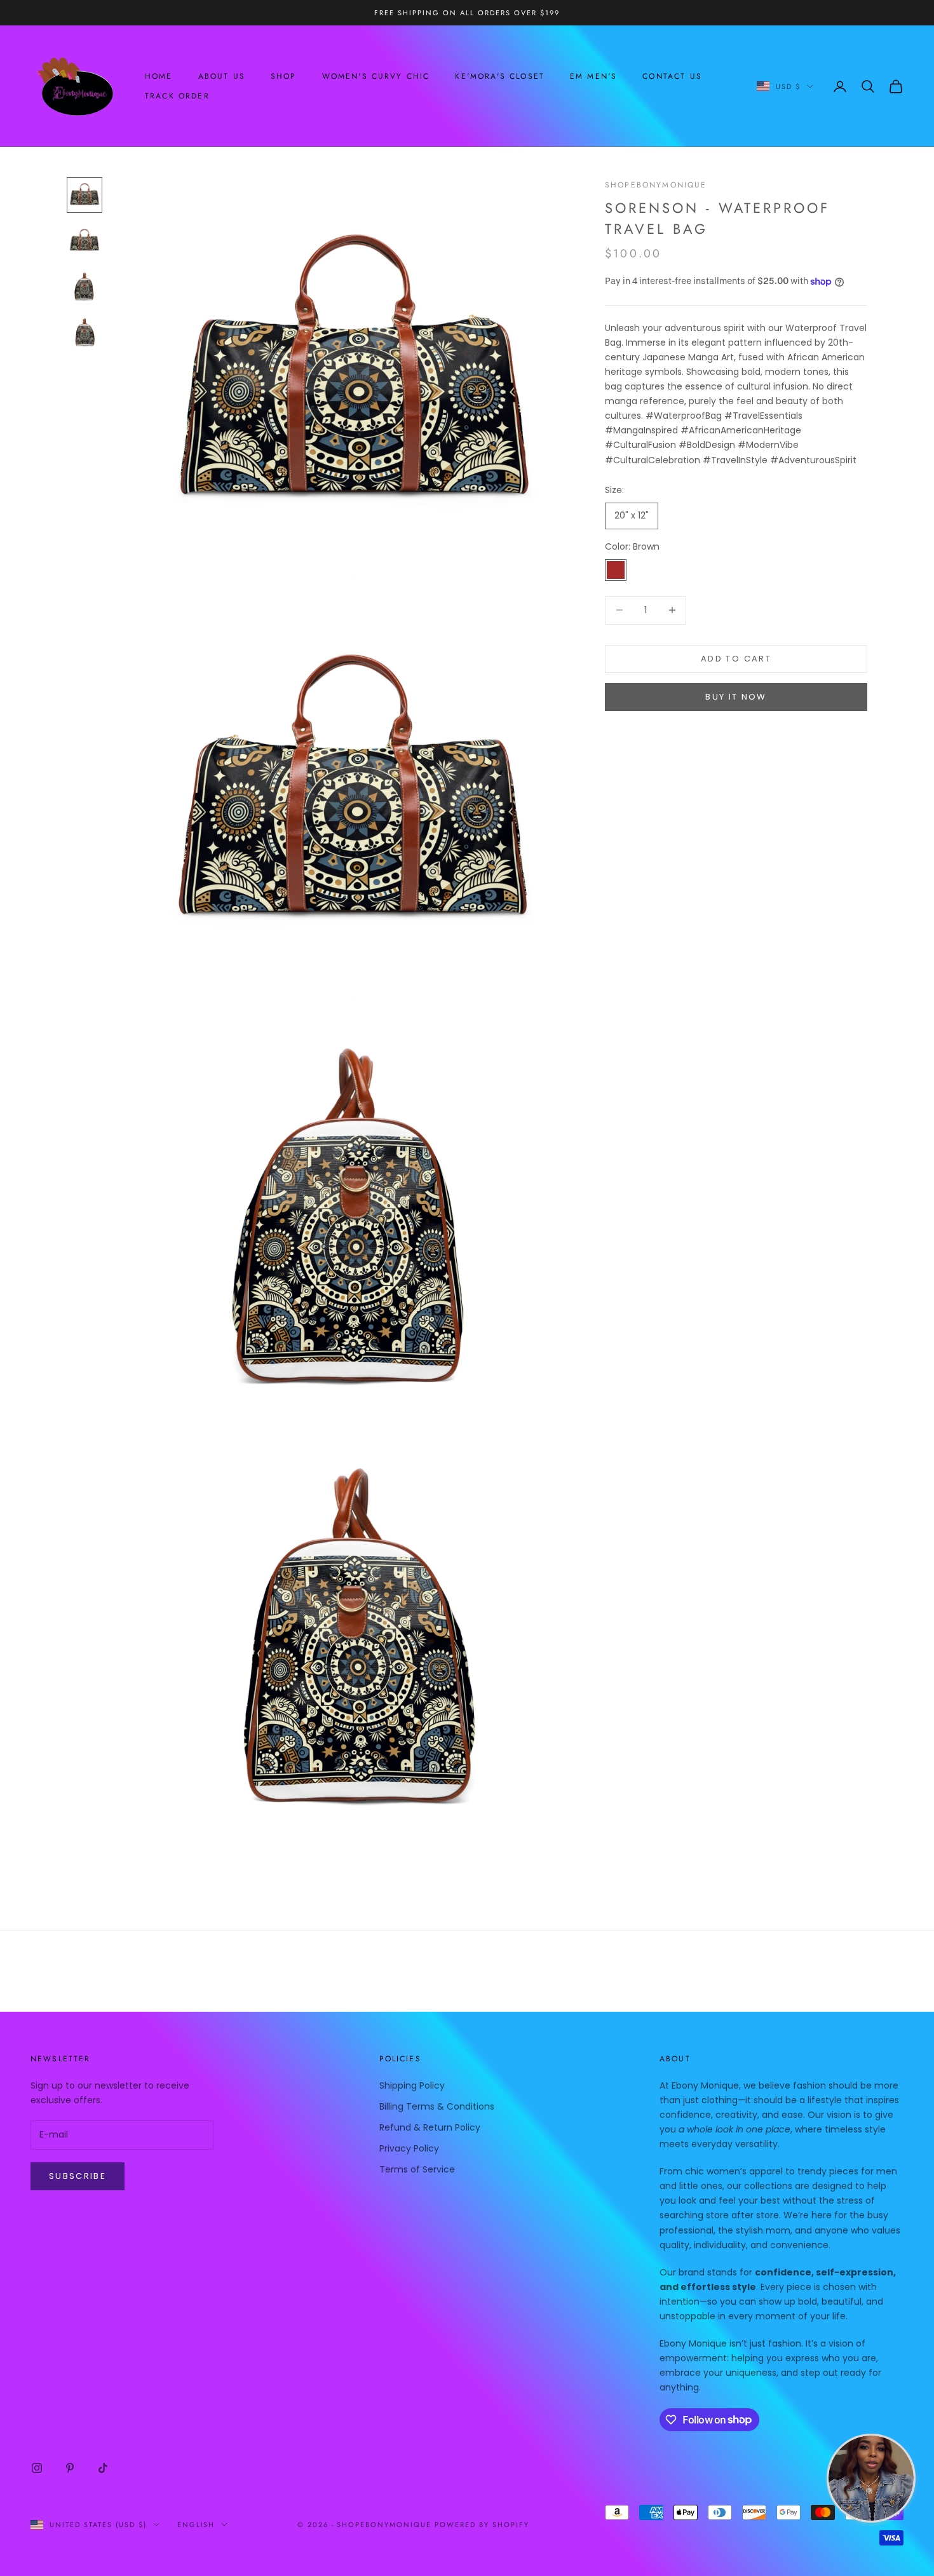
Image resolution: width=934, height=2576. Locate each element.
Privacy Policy (409, 2148)
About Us (222, 76)
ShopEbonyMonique (656, 185)
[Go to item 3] (85, 287)
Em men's (593, 76)
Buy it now (736, 697)
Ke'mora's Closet (500, 76)
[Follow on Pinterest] (70, 2468)
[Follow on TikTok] (103, 2468)
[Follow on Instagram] (37, 2468)
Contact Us (672, 76)
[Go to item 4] (85, 332)
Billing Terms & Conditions (437, 2106)
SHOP (284, 76)
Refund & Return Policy (430, 2127)
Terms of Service (417, 2169)
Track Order (177, 96)
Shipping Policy (412, 2085)
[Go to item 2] (85, 241)
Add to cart (736, 659)
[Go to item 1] (85, 195)
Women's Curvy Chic (376, 76)
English (196, 2525)
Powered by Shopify (482, 2525)
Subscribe (78, 2176)
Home (159, 76)
